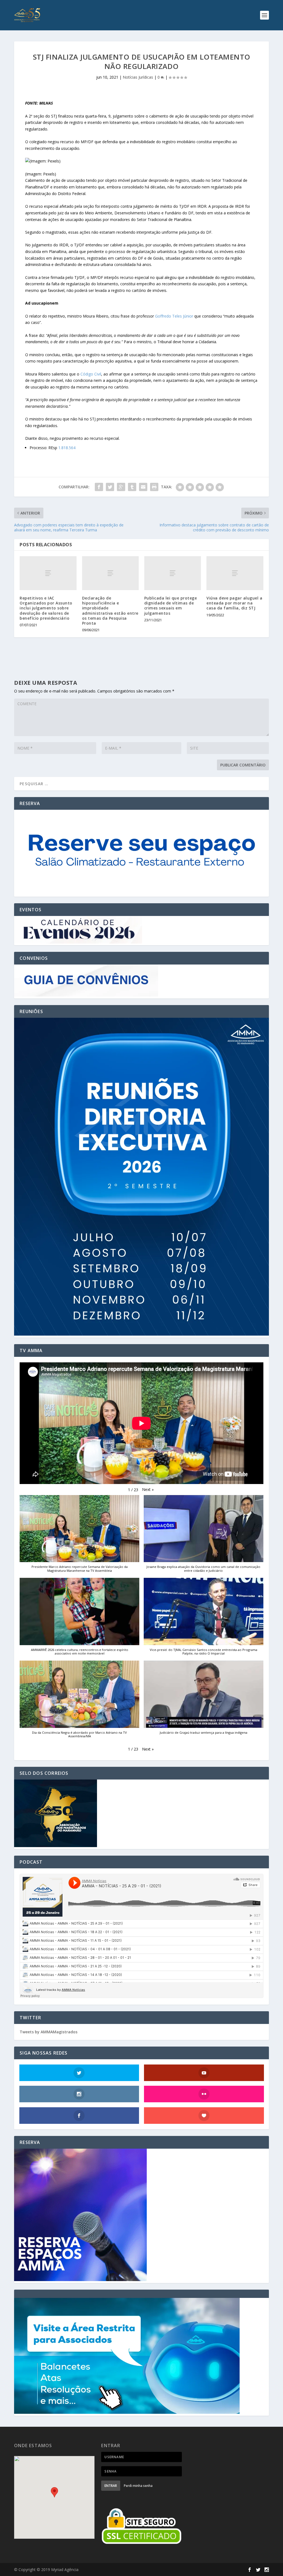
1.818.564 (67, 448)
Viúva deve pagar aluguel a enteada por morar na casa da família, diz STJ (234, 603)
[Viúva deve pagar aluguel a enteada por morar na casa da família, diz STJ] (235, 573)
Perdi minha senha (138, 2486)
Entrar (111, 2486)
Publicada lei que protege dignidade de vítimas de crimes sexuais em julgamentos (171, 606)
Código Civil (91, 374)
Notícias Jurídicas (138, 77)
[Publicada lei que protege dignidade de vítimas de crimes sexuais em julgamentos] (173, 573)
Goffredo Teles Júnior (174, 316)
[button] (148, 1490)
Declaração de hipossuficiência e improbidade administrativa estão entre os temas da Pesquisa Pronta (110, 611)
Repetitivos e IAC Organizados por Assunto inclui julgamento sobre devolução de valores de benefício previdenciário (46, 608)
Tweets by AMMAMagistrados (49, 2032)
